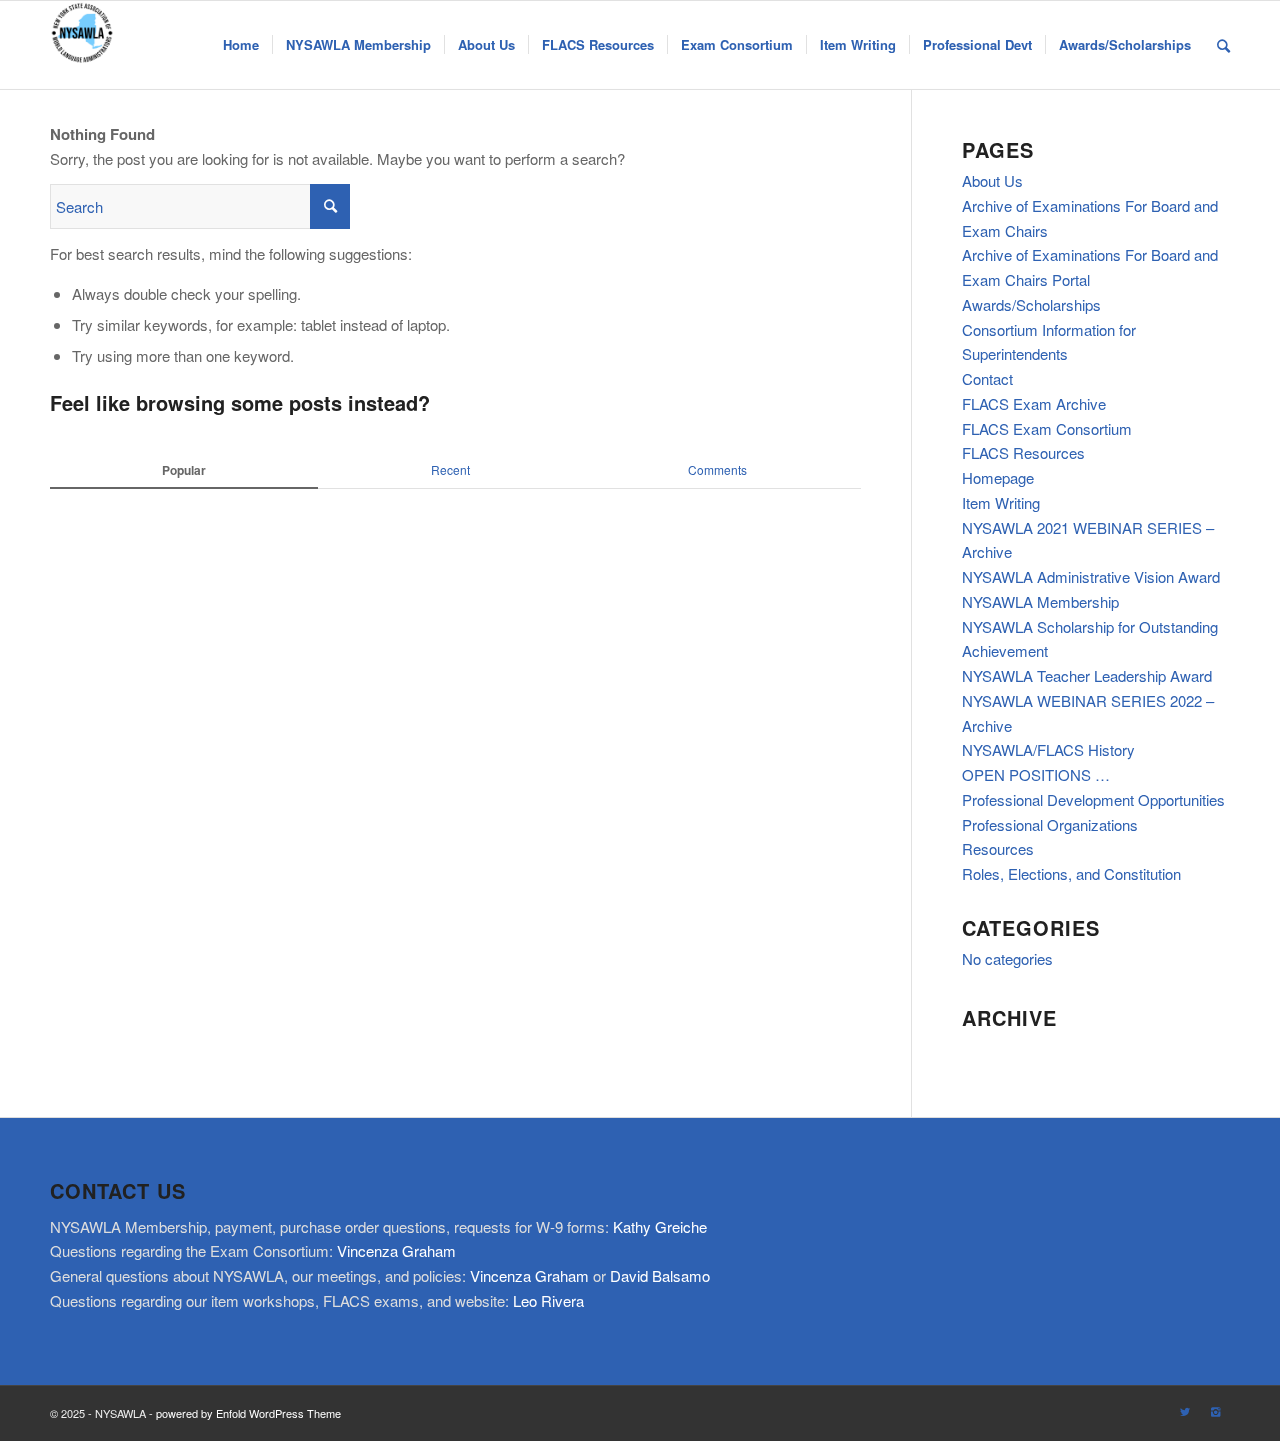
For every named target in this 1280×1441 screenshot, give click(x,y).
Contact (987, 378)
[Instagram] (1215, 1411)
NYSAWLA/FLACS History (1048, 749)
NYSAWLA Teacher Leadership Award (1087, 675)
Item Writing (1001, 502)
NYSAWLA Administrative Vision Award (1091, 576)
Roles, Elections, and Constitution (1071, 873)
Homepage (998, 477)
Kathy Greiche (660, 1226)
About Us (992, 180)
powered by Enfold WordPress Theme (248, 1413)
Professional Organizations (1050, 824)
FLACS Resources (1023, 452)
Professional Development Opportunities (1093, 799)
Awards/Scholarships (1031, 304)
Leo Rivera (548, 1300)
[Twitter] (1185, 1411)
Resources (998, 848)
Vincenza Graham (396, 1250)
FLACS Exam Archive (1034, 403)
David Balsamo (660, 1275)
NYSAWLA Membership (1040, 601)
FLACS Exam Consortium (1047, 428)
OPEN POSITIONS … (1036, 774)
